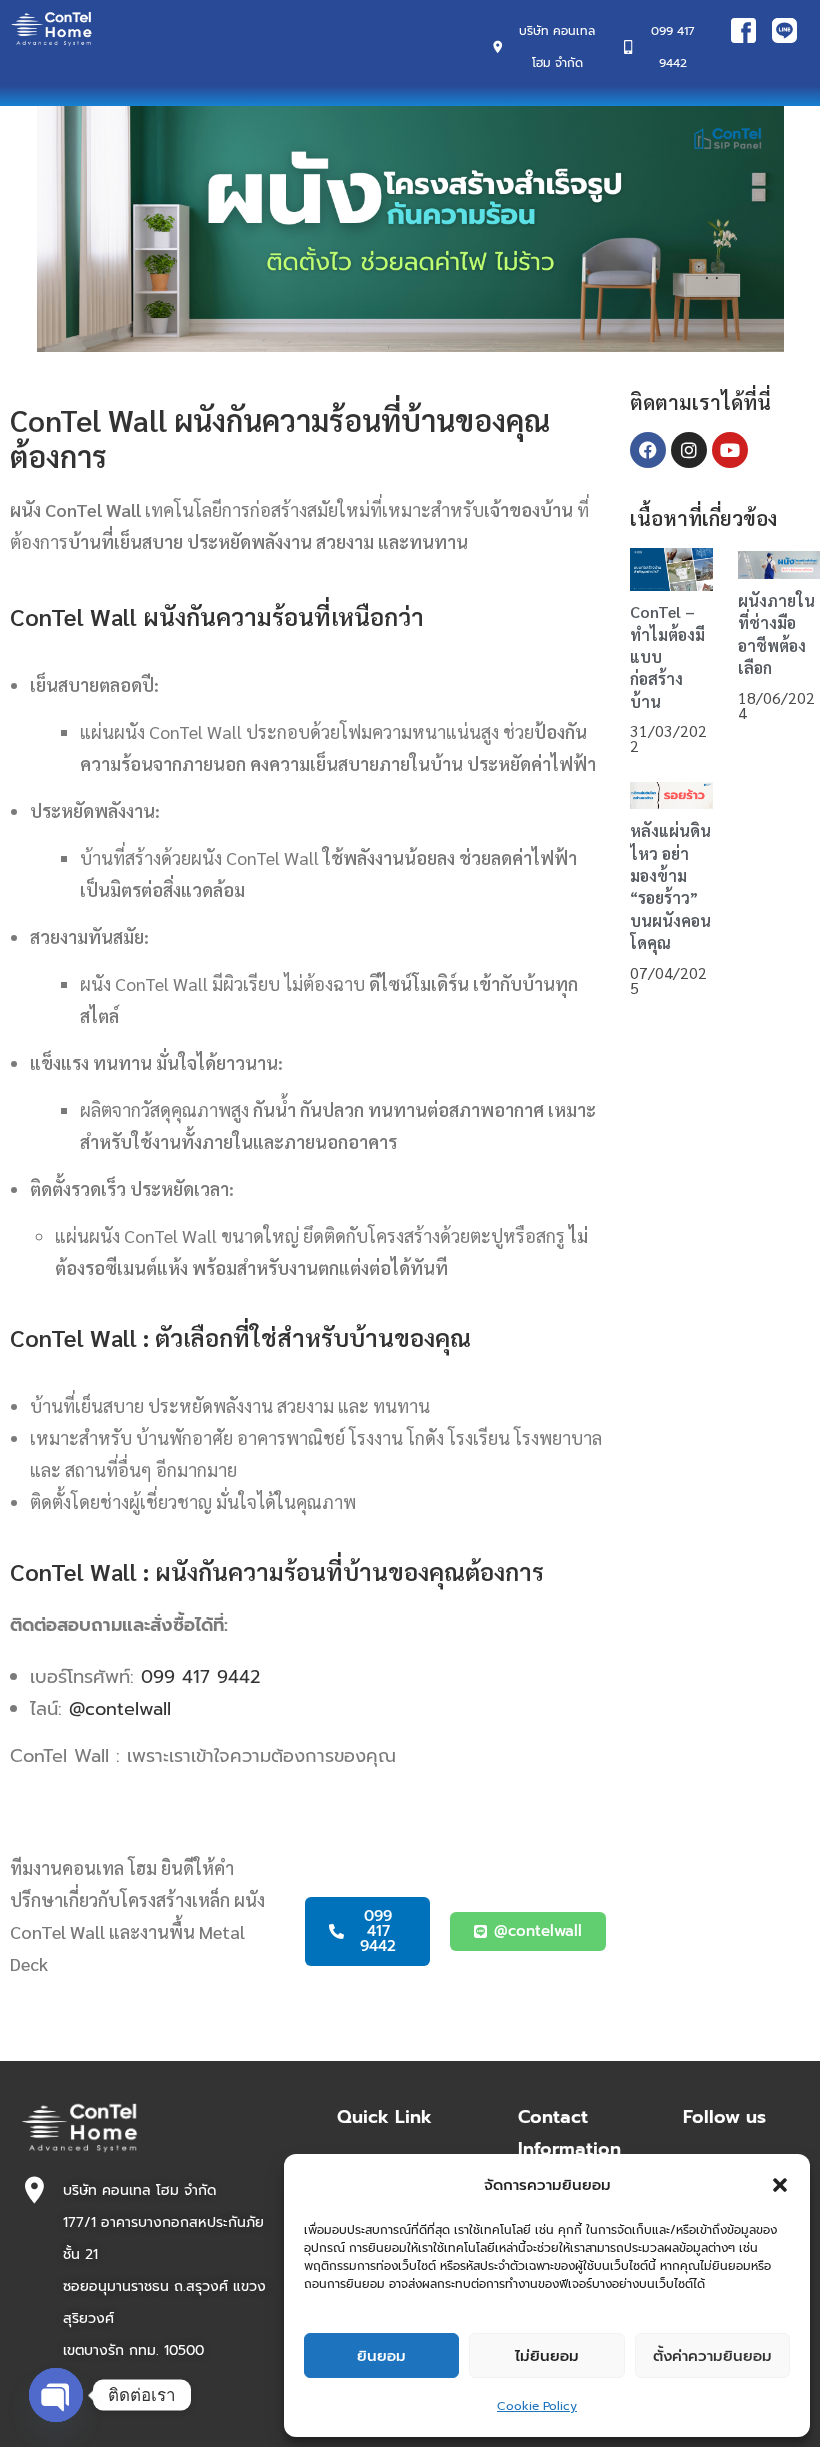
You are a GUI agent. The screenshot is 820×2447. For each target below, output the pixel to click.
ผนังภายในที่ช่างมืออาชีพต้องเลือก (776, 634)
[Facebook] (648, 450)
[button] (780, 2185)
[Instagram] (689, 450)
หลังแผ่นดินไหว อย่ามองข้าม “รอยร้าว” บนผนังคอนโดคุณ (670, 886)
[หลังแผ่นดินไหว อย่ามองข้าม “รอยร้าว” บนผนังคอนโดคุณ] (671, 794)
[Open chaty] (56, 2395)
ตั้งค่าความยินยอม (712, 2356)
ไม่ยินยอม (547, 2356)
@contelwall (120, 1709)
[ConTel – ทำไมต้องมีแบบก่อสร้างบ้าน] (671, 568)
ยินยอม (381, 2356)
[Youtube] (730, 450)
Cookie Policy (537, 2406)
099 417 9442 (200, 1677)
